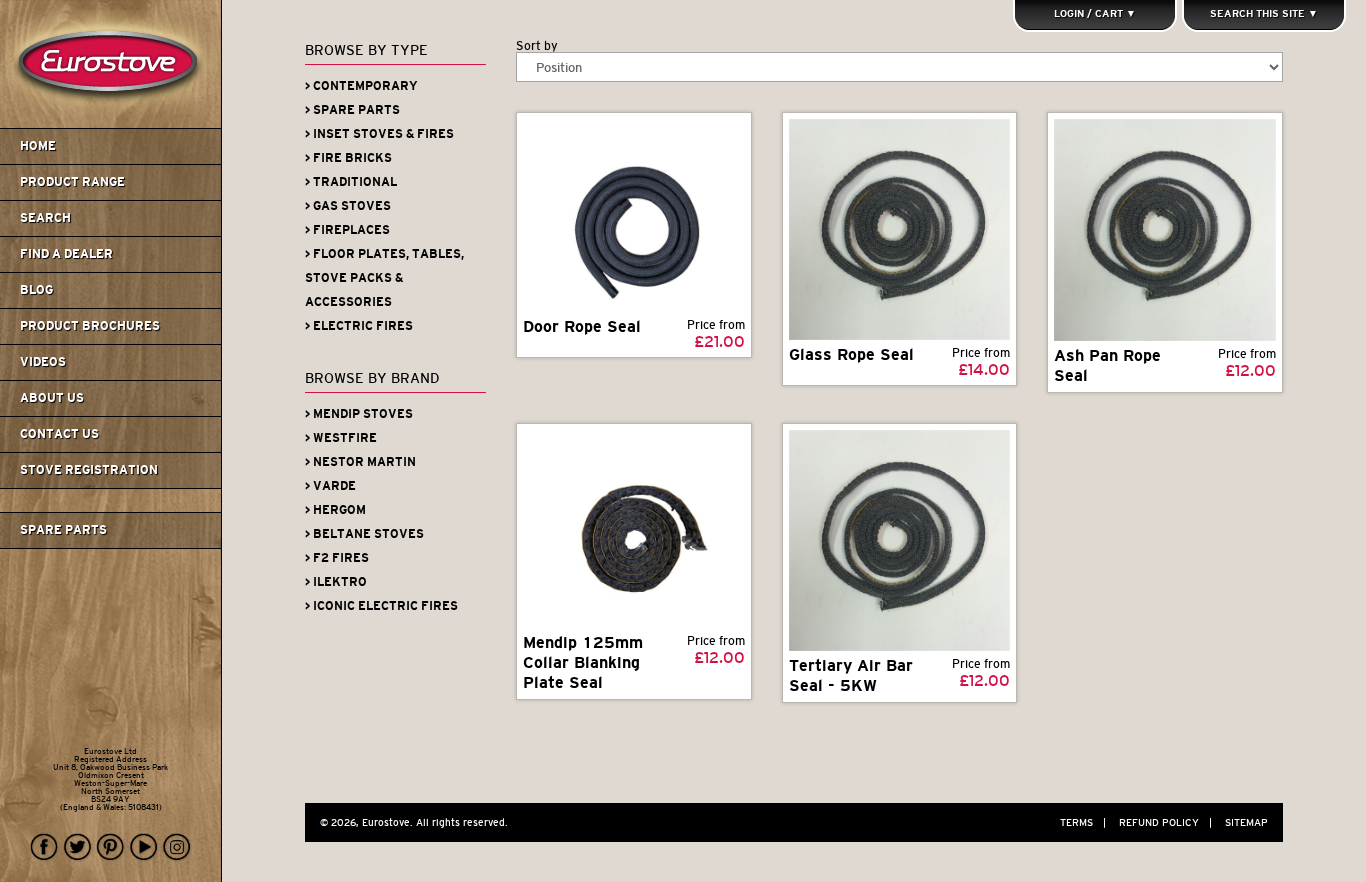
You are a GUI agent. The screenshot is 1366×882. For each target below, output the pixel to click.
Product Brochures (90, 326)
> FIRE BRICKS (348, 158)
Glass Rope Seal (851, 354)
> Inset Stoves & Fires (379, 134)
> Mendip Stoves (359, 414)
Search (45, 218)
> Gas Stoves (348, 206)
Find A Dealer (66, 254)
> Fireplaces (347, 230)
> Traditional (351, 182)
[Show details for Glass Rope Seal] (899, 229)
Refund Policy (1165, 822)
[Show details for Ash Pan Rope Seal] (1165, 230)
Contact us (59, 434)
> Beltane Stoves (364, 534)
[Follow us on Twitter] (78, 847)
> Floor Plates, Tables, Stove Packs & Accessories (384, 278)
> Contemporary (361, 86)
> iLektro (336, 582)
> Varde (330, 486)
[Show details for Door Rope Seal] (634, 215)
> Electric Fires (359, 326)
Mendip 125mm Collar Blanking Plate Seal (583, 662)
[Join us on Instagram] (177, 847)
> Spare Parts (352, 110)
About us (52, 398)
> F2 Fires (337, 558)
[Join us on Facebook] (45, 847)
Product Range (72, 182)
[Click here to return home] (113, 124)
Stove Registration (89, 470)
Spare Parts (63, 530)
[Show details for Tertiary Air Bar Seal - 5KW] (899, 540)
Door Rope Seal (582, 326)
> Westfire (341, 438)
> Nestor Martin (360, 462)
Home (38, 146)
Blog (36, 290)
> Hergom (335, 510)
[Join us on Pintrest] (111, 847)
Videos (43, 362)
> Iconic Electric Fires (381, 606)
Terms (1083, 822)
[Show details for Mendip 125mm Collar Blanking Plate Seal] (634, 529)
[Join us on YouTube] (144, 847)
